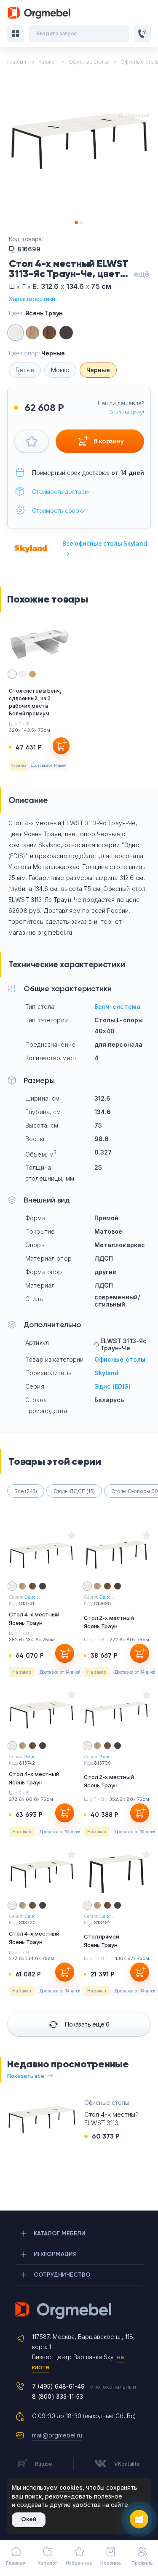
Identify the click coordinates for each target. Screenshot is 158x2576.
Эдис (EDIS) (113, 1386)
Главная (16, 2563)
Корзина (110, 2563)
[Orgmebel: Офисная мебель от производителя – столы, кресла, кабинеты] (39, 13)
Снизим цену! (126, 412)
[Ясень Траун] (16, 333)
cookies (71, 2487)
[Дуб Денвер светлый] (32, 333)
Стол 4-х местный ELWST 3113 (111, 2119)
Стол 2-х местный (109, 1622)
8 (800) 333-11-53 (58, 2396)
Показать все (26, 2076)
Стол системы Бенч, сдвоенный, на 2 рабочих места (35, 702)
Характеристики (32, 299)
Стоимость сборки (59, 511)
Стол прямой (102, 1941)
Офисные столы (120, 1359)
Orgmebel (79, 2311)
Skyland (107, 1373)
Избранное (79, 2563)
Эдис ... (32, 1597)
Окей (29, 2519)
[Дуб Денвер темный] (49, 333)
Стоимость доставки (61, 492)
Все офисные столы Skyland (105, 548)
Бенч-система (118, 1007)
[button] (76, 222)
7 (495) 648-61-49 (58, 2386)
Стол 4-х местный (34, 1619)
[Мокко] (66, 333)
